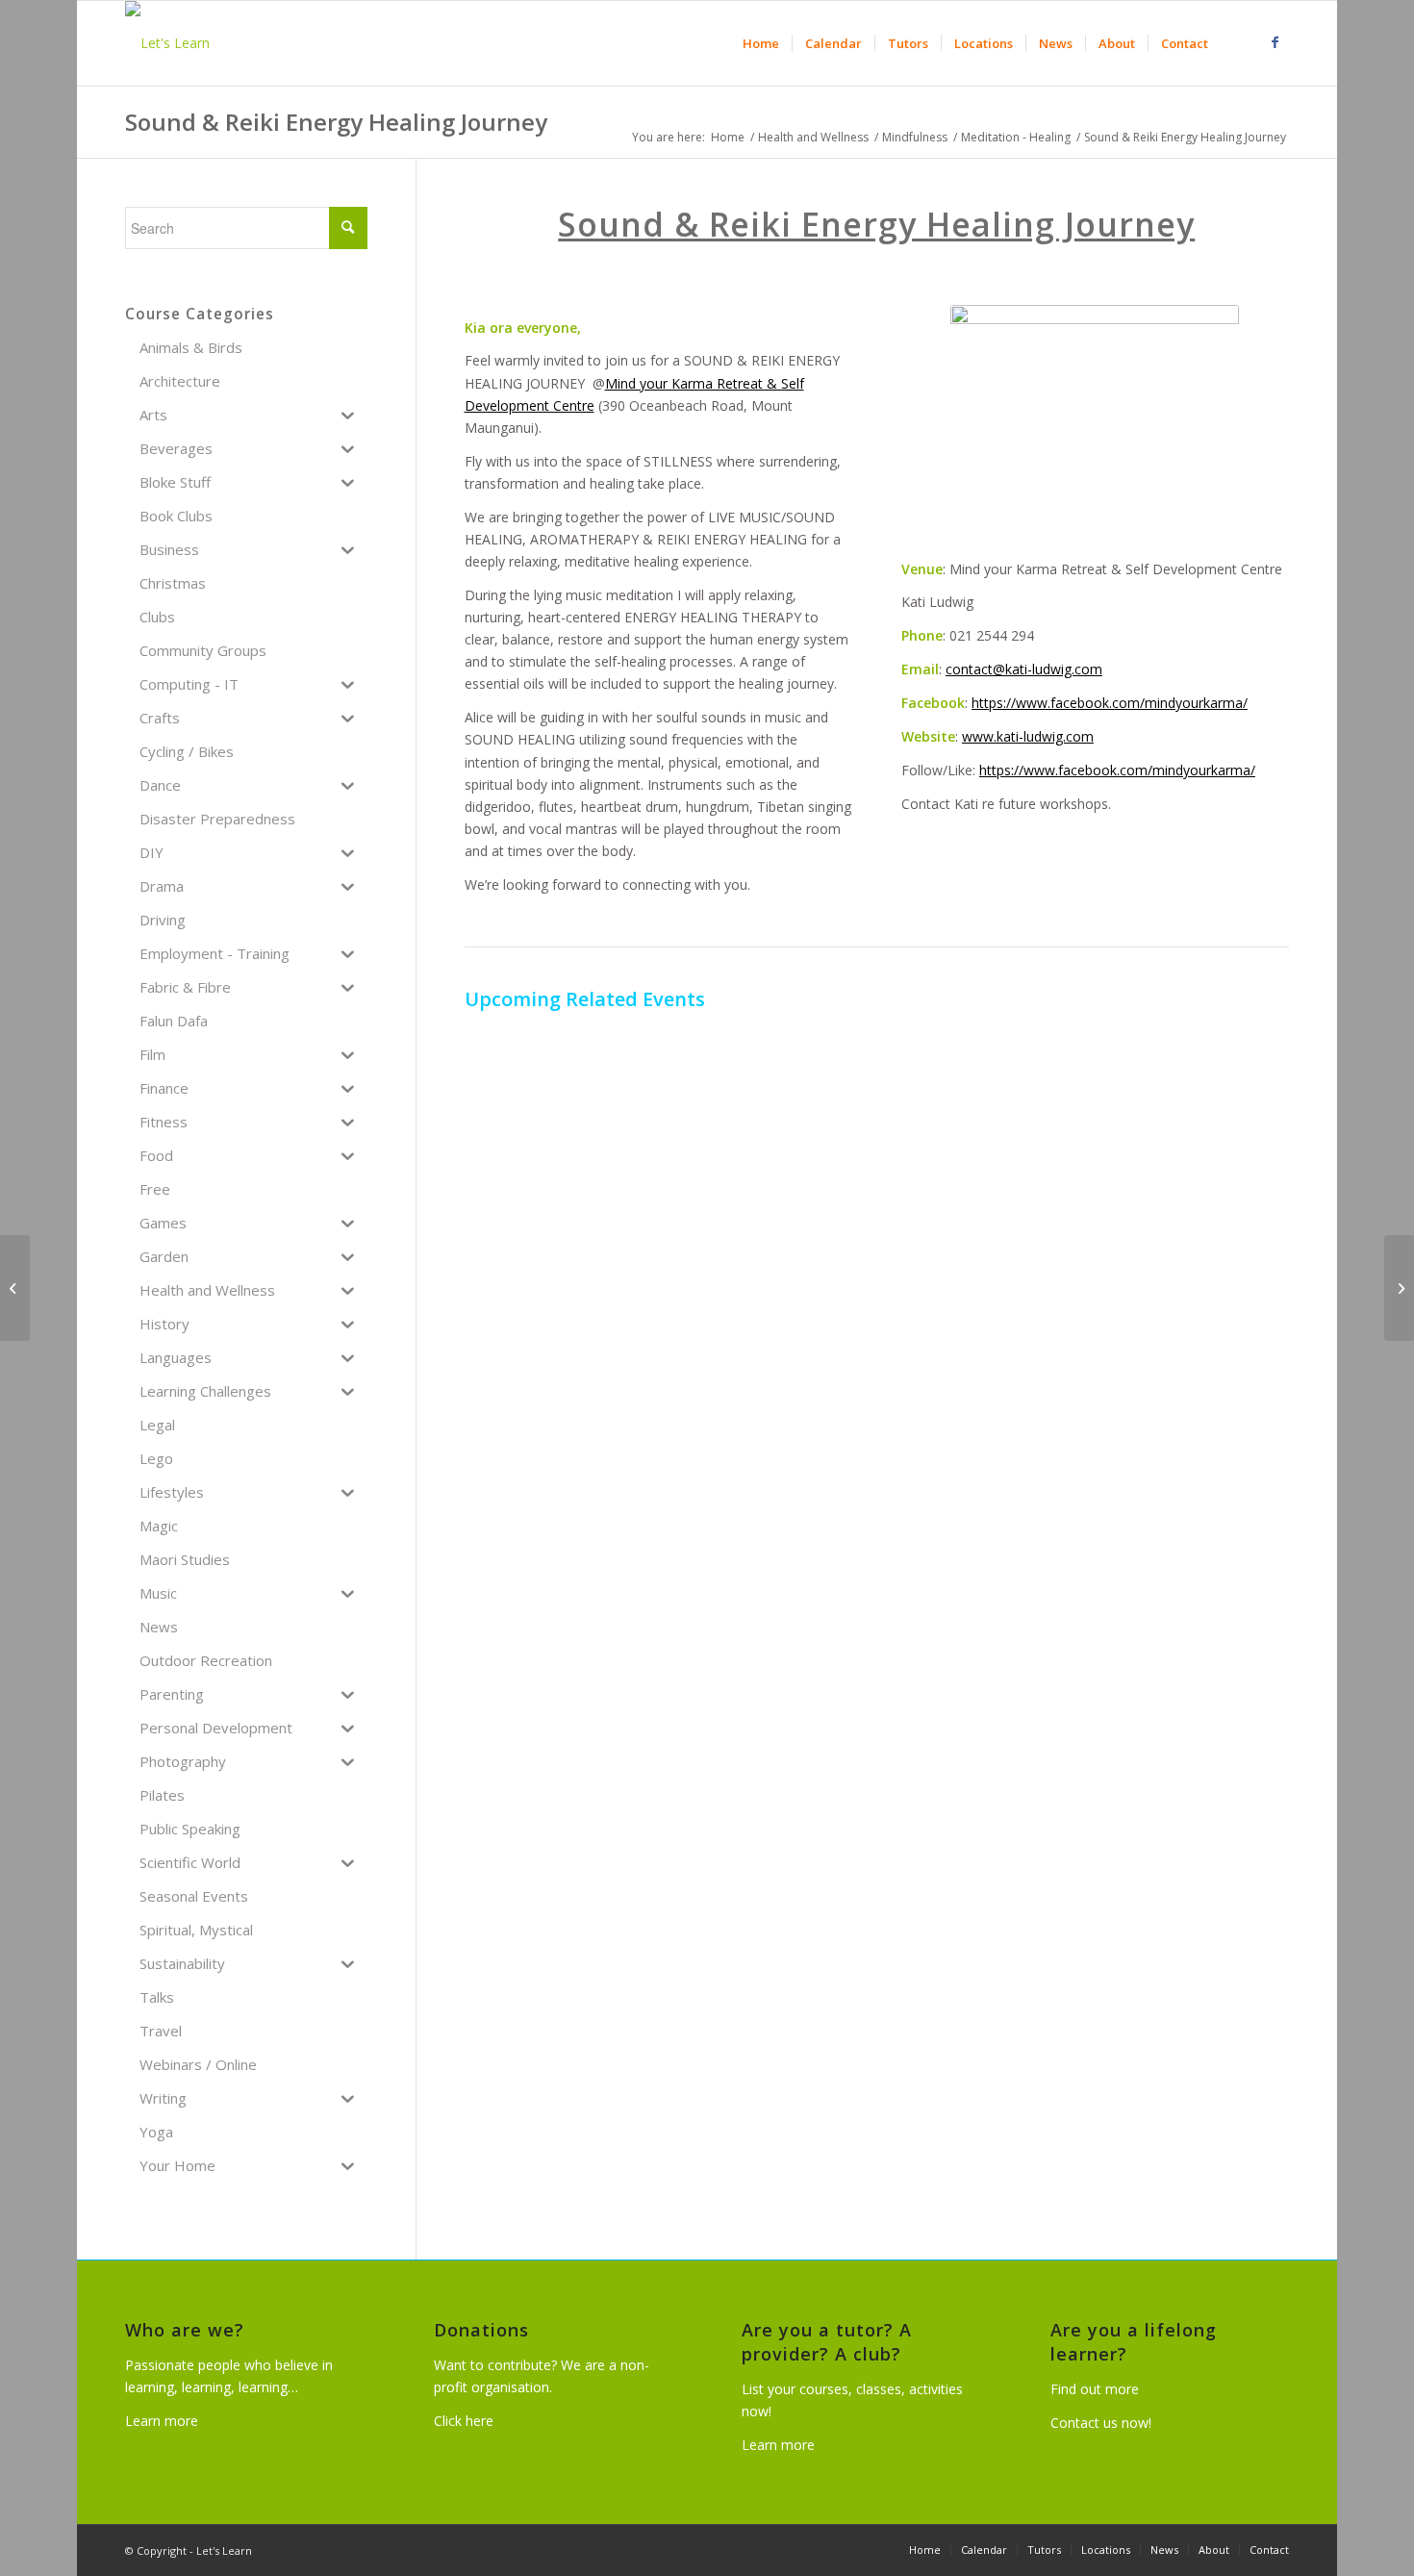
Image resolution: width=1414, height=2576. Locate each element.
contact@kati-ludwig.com (1024, 669)
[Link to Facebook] (1275, 42)
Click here (464, 2421)
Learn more (162, 2421)
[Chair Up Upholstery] (15, 1288)
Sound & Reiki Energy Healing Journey (336, 122)
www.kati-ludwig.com (1028, 736)
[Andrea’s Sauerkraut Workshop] (1399, 1288)
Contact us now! (1101, 2423)
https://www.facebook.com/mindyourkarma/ (1110, 703)
